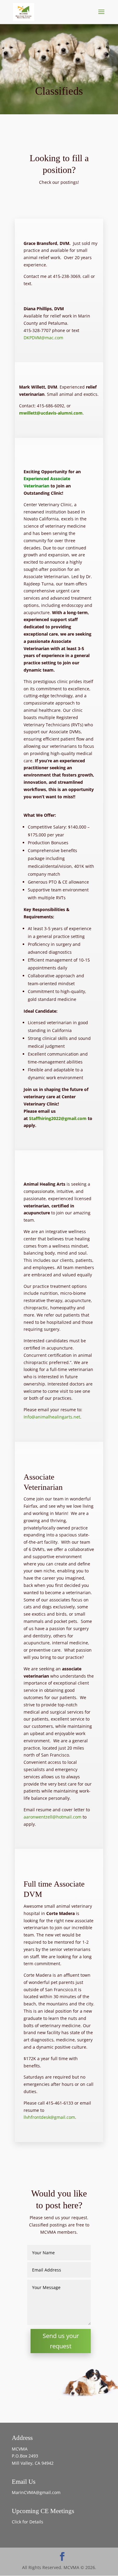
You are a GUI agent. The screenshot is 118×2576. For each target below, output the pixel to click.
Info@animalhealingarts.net (52, 1417)
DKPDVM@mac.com (43, 338)
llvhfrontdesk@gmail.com (49, 2117)
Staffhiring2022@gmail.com (58, 1118)
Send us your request (61, 2341)
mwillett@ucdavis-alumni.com (51, 413)
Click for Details (28, 2522)
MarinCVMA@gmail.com (36, 2492)
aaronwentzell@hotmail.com (52, 1817)
